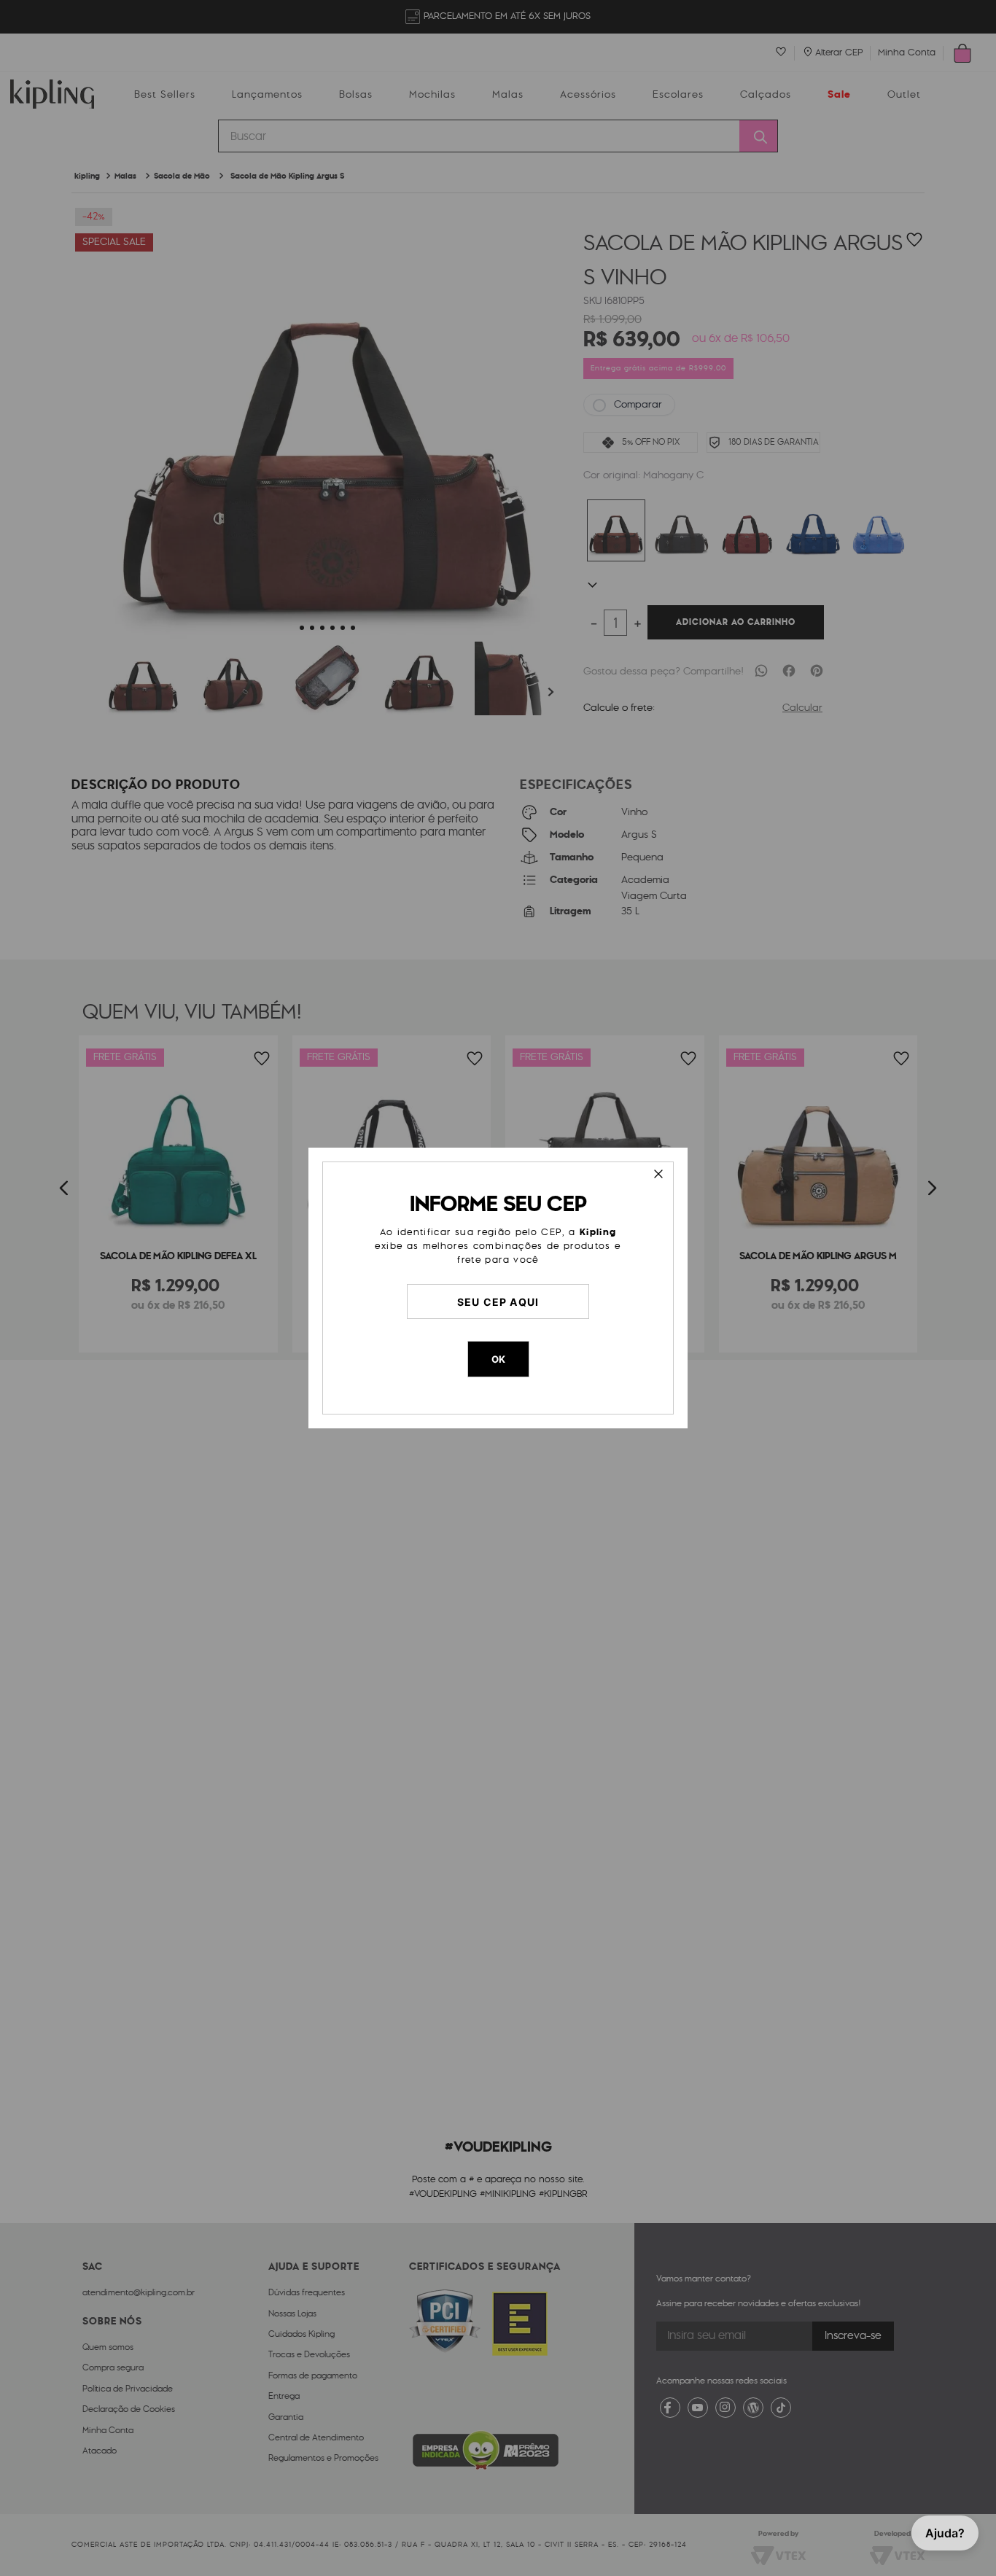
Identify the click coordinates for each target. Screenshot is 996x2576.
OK (498, 1359)
